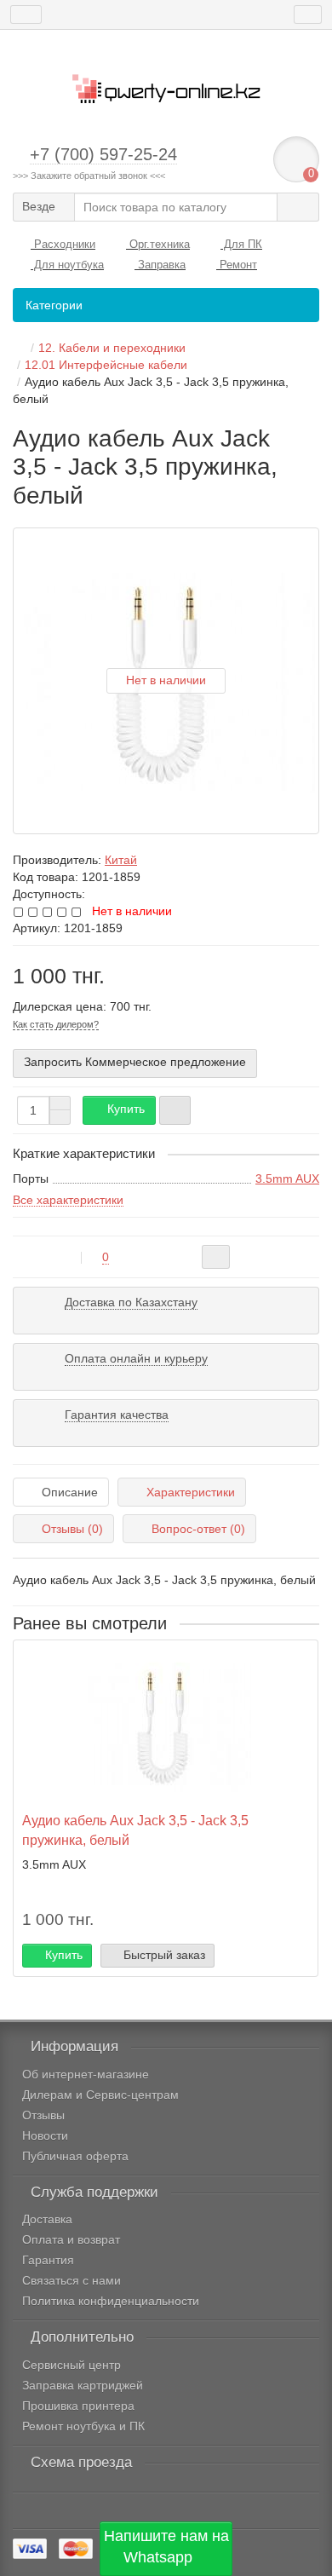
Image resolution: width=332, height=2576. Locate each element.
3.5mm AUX (287, 1179)
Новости (45, 2135)
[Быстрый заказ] (175, 1110)
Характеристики (191, 1492)
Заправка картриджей (83, 2385)
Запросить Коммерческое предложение (135, 1062)
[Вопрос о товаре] (216, 1257)
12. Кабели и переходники (112, 348)
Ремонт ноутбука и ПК (83, 2426)
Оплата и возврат (71, 2239)
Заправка (160, 265)
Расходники (63, 244)
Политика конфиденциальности (111, 2301)
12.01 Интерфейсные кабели (106, 365)
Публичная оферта (75, 2156)
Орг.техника (158, 244)
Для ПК (241, 244)
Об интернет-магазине (86, 2074)
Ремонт (237, 265)
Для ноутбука (67, 265)
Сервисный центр (72, 2365)
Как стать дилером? (56, 1024)
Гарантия (48, 2260)
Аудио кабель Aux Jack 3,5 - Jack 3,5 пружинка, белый (135, 1830)
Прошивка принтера (78, 2406)
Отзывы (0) (72, 1529)
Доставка (47, 2219)
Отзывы (43, 2115)
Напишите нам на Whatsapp (166, 2547)
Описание (70, 1492)
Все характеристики (68, 1200)
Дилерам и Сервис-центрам (100, 2095)
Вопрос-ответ (198, 1529)
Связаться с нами (72, 2280)
